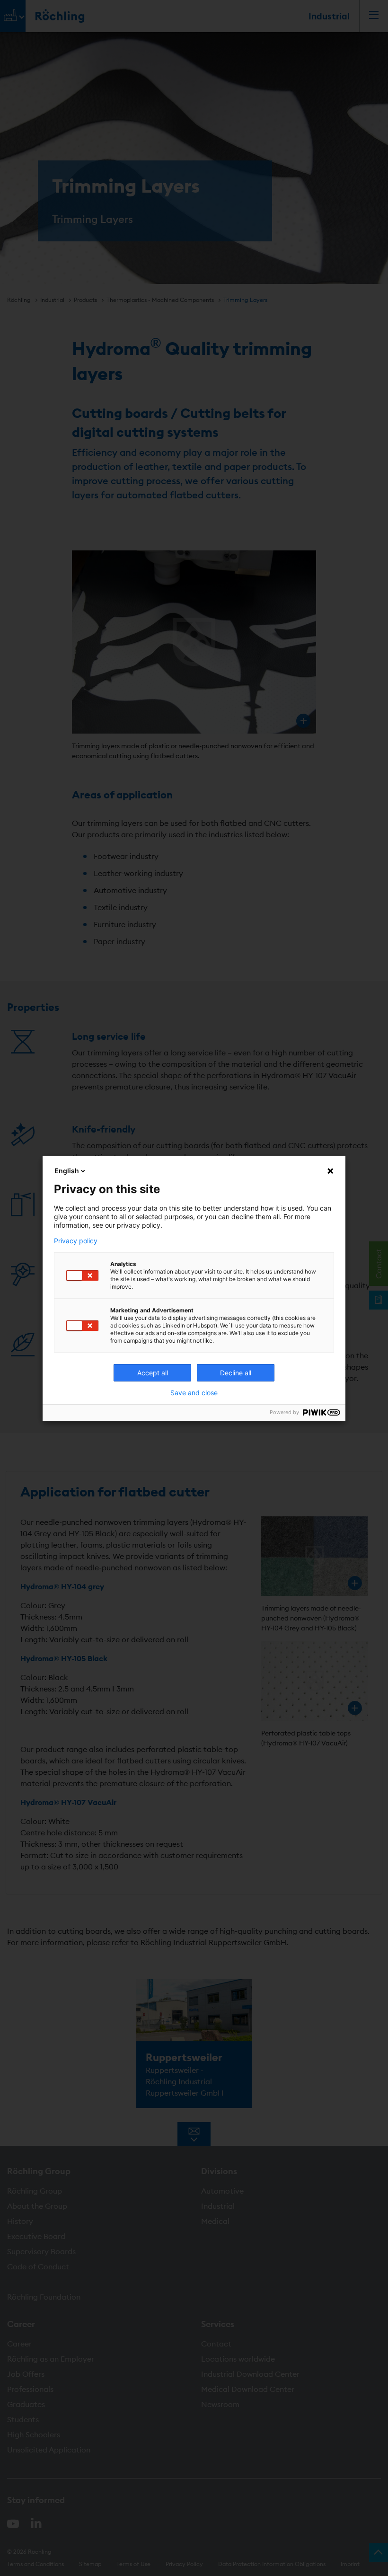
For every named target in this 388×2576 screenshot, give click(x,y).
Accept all (153, 1373)
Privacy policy (76, 1241)
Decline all (236, 1373)
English (67, 1171)
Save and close (194, 1393)
